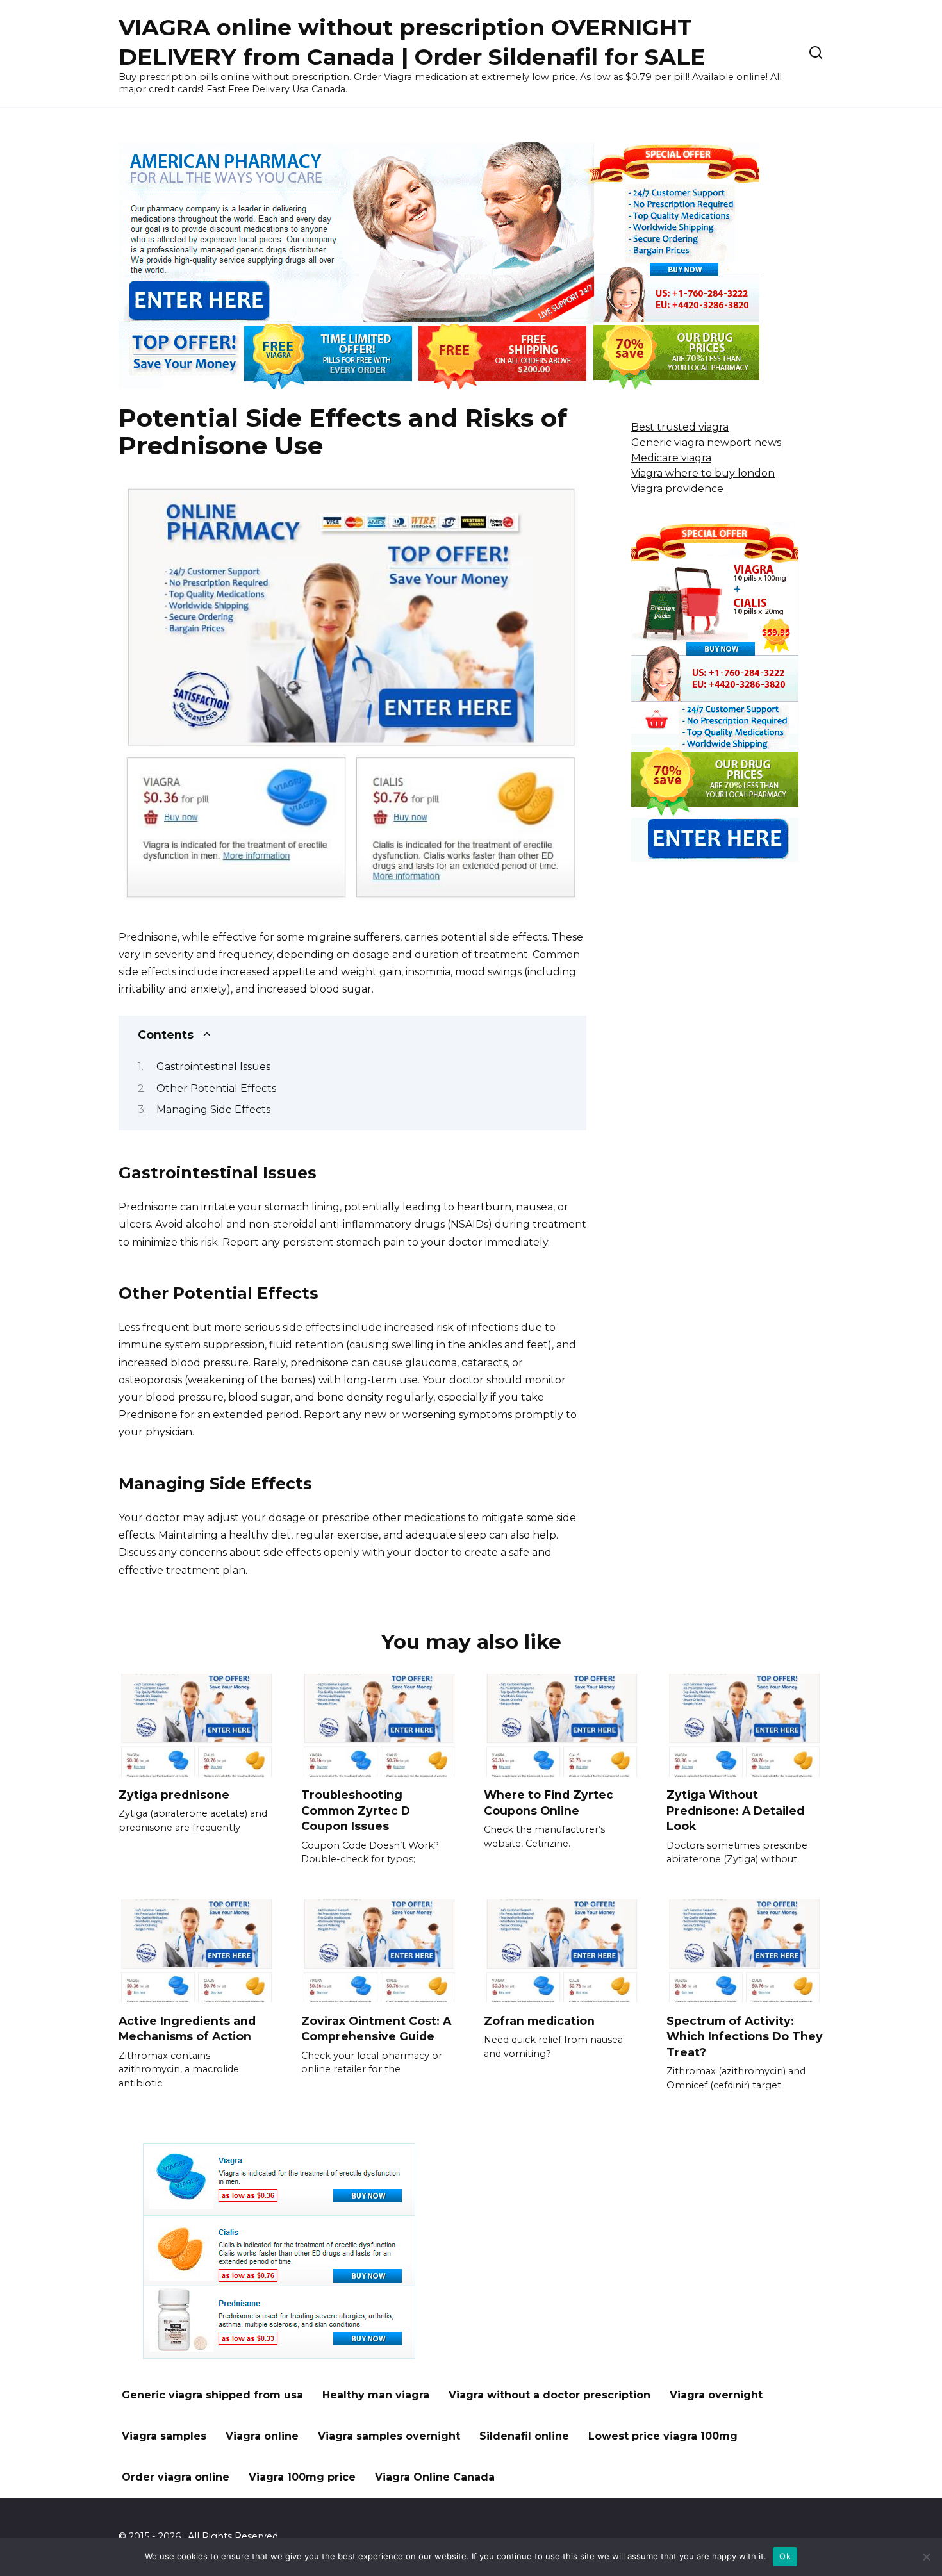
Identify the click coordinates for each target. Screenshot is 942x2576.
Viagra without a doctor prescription (549, 2395)
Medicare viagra (671, 458)
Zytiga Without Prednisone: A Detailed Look (735, 1810)
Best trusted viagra (680, 427)
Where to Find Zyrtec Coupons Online (549, 1803)
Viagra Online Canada (435, 2477)
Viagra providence (677, 489)
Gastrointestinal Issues (213, 1067)
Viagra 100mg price (302, 2477)
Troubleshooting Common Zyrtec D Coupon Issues (356, 1810)
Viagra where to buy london (703, 473)
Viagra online (262, 2436)
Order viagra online (176, 2477)
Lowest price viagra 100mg (663, 2436)
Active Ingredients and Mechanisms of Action (187, 2028)
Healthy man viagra (376, 2395)
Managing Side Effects (213, 1110)
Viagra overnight (716, 2395)
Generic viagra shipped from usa (212, 2395)
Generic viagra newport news (706, 442)
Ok (785, 2556)
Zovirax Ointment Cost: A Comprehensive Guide (376, 2028)
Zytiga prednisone (174, 1795)
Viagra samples (164, 2436)
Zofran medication (539, 2020)
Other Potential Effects (216, 1088)
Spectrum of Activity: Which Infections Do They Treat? (745, 2036)
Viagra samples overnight (389, 2436)
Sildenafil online (524, 2436)
